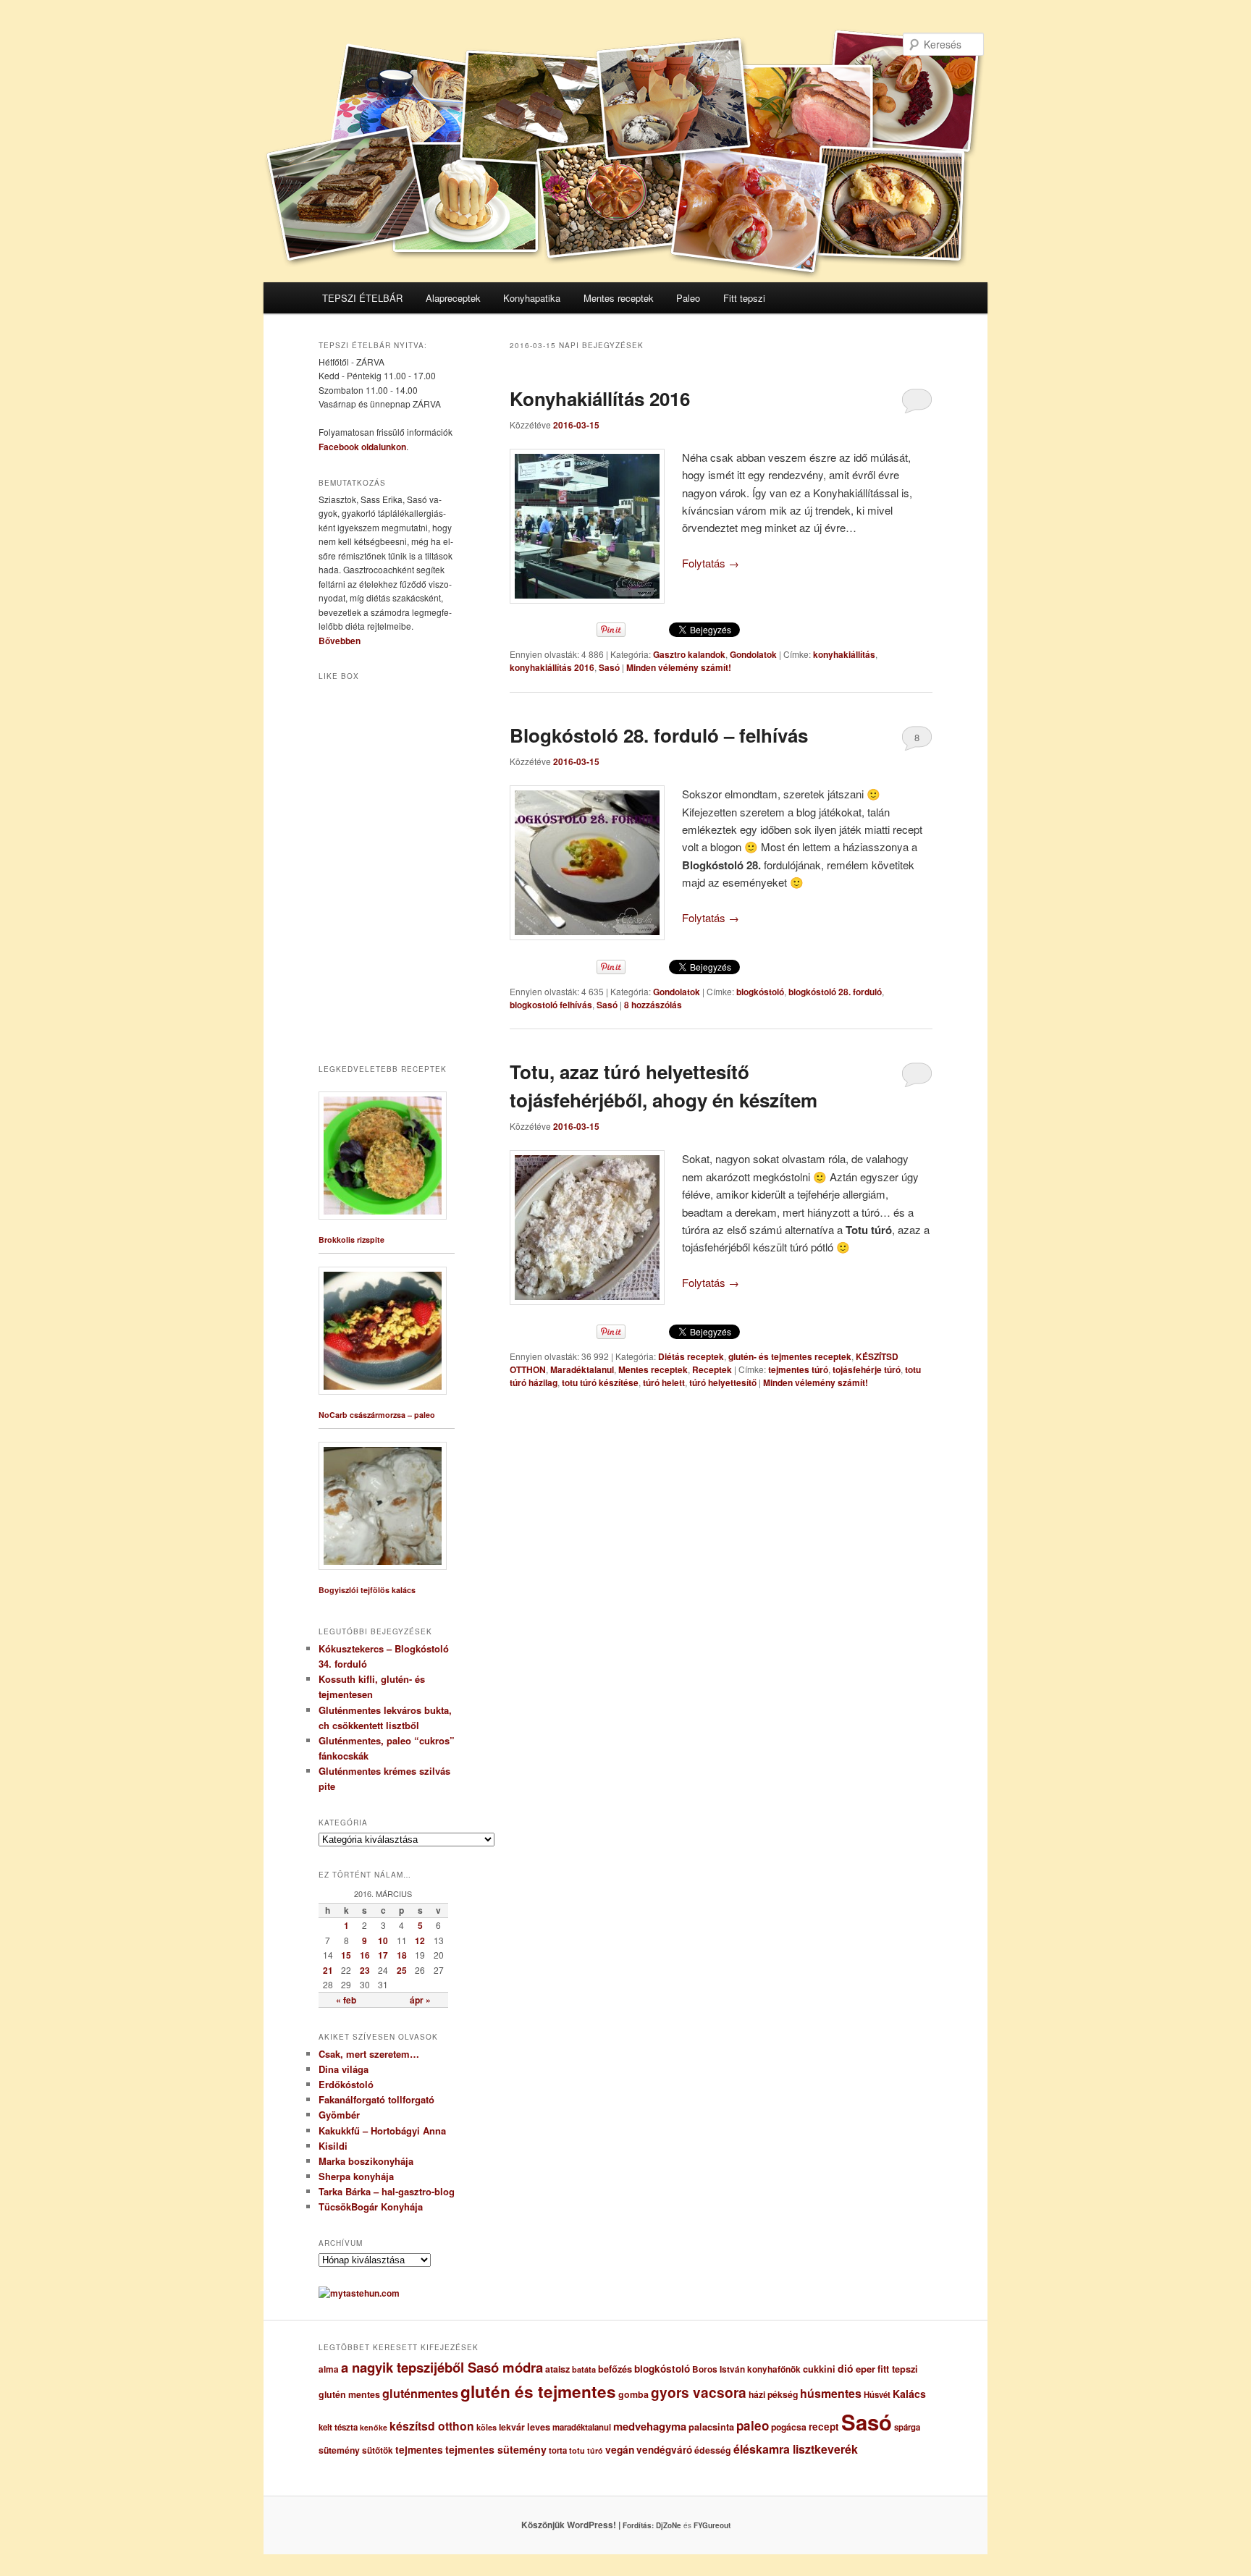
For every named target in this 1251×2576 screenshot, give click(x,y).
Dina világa (344, 2069)
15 (346, 1955)
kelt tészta (338, 2427)
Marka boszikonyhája (366, 2161)
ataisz (557, 2369)
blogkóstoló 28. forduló (835, 992)
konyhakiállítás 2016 (552, 667)
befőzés (615, 2369)
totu (577, 2450)
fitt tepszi (898, 2369)
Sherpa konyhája (356, 2176)
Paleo (688, 298)
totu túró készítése (600, 1382)
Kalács (909, 2394)
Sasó (609, 667)
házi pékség (773, 2394)
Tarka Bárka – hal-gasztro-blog (387, 2191)
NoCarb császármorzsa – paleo (377, 1415)
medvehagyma (650, 2426)
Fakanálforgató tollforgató (376, 2099)
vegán (620, 2449)
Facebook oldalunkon (362, 447)
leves (539, 2427)
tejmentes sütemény (496, 2449)
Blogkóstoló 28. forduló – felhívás (659, 735)
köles (486, 2427)
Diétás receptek (691, 1356)
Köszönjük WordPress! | (589, 2525)
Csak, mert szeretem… (369, 2054)
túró (595, 2450)
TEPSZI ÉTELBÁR (362, 298)
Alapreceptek (453, 298)
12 (420, 1941)
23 (365, 1970)
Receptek (712, 1369)
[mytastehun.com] (359, 2293)
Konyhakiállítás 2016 (600, 398)
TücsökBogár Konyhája (371, 2207)
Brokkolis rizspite (351, 1240)
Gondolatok (753, 654)
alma (329, 2369)
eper (865, 2369)
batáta (584, 2369)
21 (328, 1970)
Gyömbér (339, 2115)
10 (383, 1941)
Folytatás (711, 563)
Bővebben (340, 641)
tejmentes (419, 2449)
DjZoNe (669, 2525)
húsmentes (831, 2393)
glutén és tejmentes (538, 2391)
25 (402, 1970)
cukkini (819, 2369)
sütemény (339, 2450)
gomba (633, 2394)
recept (824, 2427)
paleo (753, 2425)
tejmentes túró (798, 1369)
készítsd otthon (432, 2426)
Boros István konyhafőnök (746, 2369)
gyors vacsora (699, 2392)
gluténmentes (420, 2393)
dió (846, 2368)
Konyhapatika (532, 298)
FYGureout (712, 2525)
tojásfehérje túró (867, 1369)
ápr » (420, 2000)
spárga (907, 2427)
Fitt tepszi (744, 298)
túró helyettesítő (723, 1382)
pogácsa (789, 2427)
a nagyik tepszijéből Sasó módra (442, 2367)
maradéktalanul (582, 2427)
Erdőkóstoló (346, 2084)
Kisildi (333, 2146)
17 (383, 1955)
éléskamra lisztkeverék (796, 2449)
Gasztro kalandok (689, 654)
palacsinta (711, 2427)
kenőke (374, 2427)
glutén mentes (349, 2394)
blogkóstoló (760, 992)
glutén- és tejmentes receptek (790, 1356)
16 (365, 1955)
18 (402, 1955)
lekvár (512, 2427)
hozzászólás (653, 1005)
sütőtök (378, 2450)
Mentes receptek (619, 298)
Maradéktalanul (582, 1369)
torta (558, 2450)
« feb (346, 2000)
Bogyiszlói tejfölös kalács (367, 1590)
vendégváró (664, 2450)
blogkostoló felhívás (551, 1005)
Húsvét (877, 2395)
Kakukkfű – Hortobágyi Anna (382, 2131)
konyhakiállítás (844, 654)
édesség (713, 2450)
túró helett (664, 1382)
